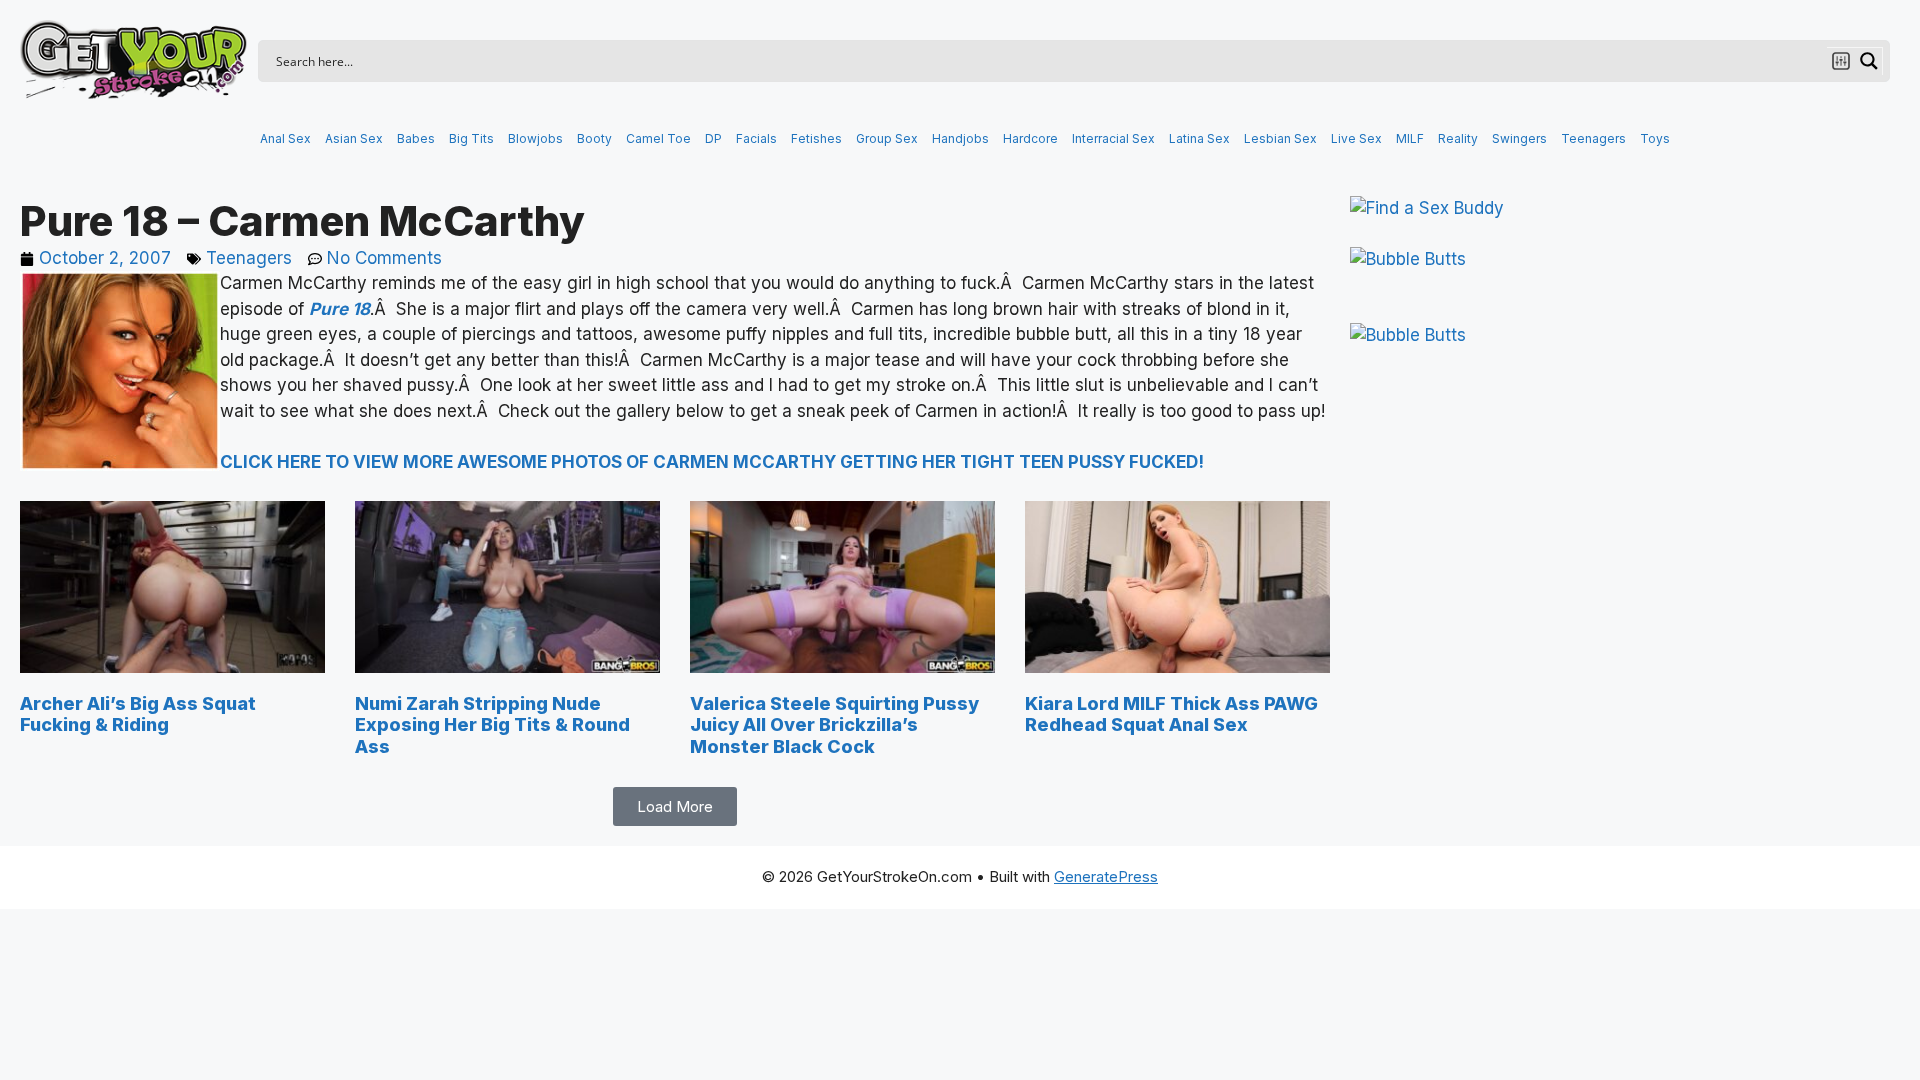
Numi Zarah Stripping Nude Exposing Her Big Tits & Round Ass (492, 725)
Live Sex (1356, 138)
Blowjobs (535, 138)
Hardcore (1030, 138)
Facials (756, 138)
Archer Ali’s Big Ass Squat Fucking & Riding (138, 714)
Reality (1458, 138)
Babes (416, 138)
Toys (1655, 138)
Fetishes (816, 138)
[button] (675, 806)
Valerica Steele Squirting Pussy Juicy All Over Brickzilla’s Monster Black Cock (834, 725)
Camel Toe (658, 138)
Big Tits (471, 138)
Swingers (1519, 138)
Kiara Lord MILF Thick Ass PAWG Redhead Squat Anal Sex (1171, 714)
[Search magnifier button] (1869, 61)
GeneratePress (1106, 876)
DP (713, 138)
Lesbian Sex (1280, 138)
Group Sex (887, 138)
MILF (1410, 138)
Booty (594, 138)
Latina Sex (1199, 138)
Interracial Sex (1113, 138)
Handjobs (960, 138)
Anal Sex (285, 138)
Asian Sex (354, 138)
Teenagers (1593, 138)
